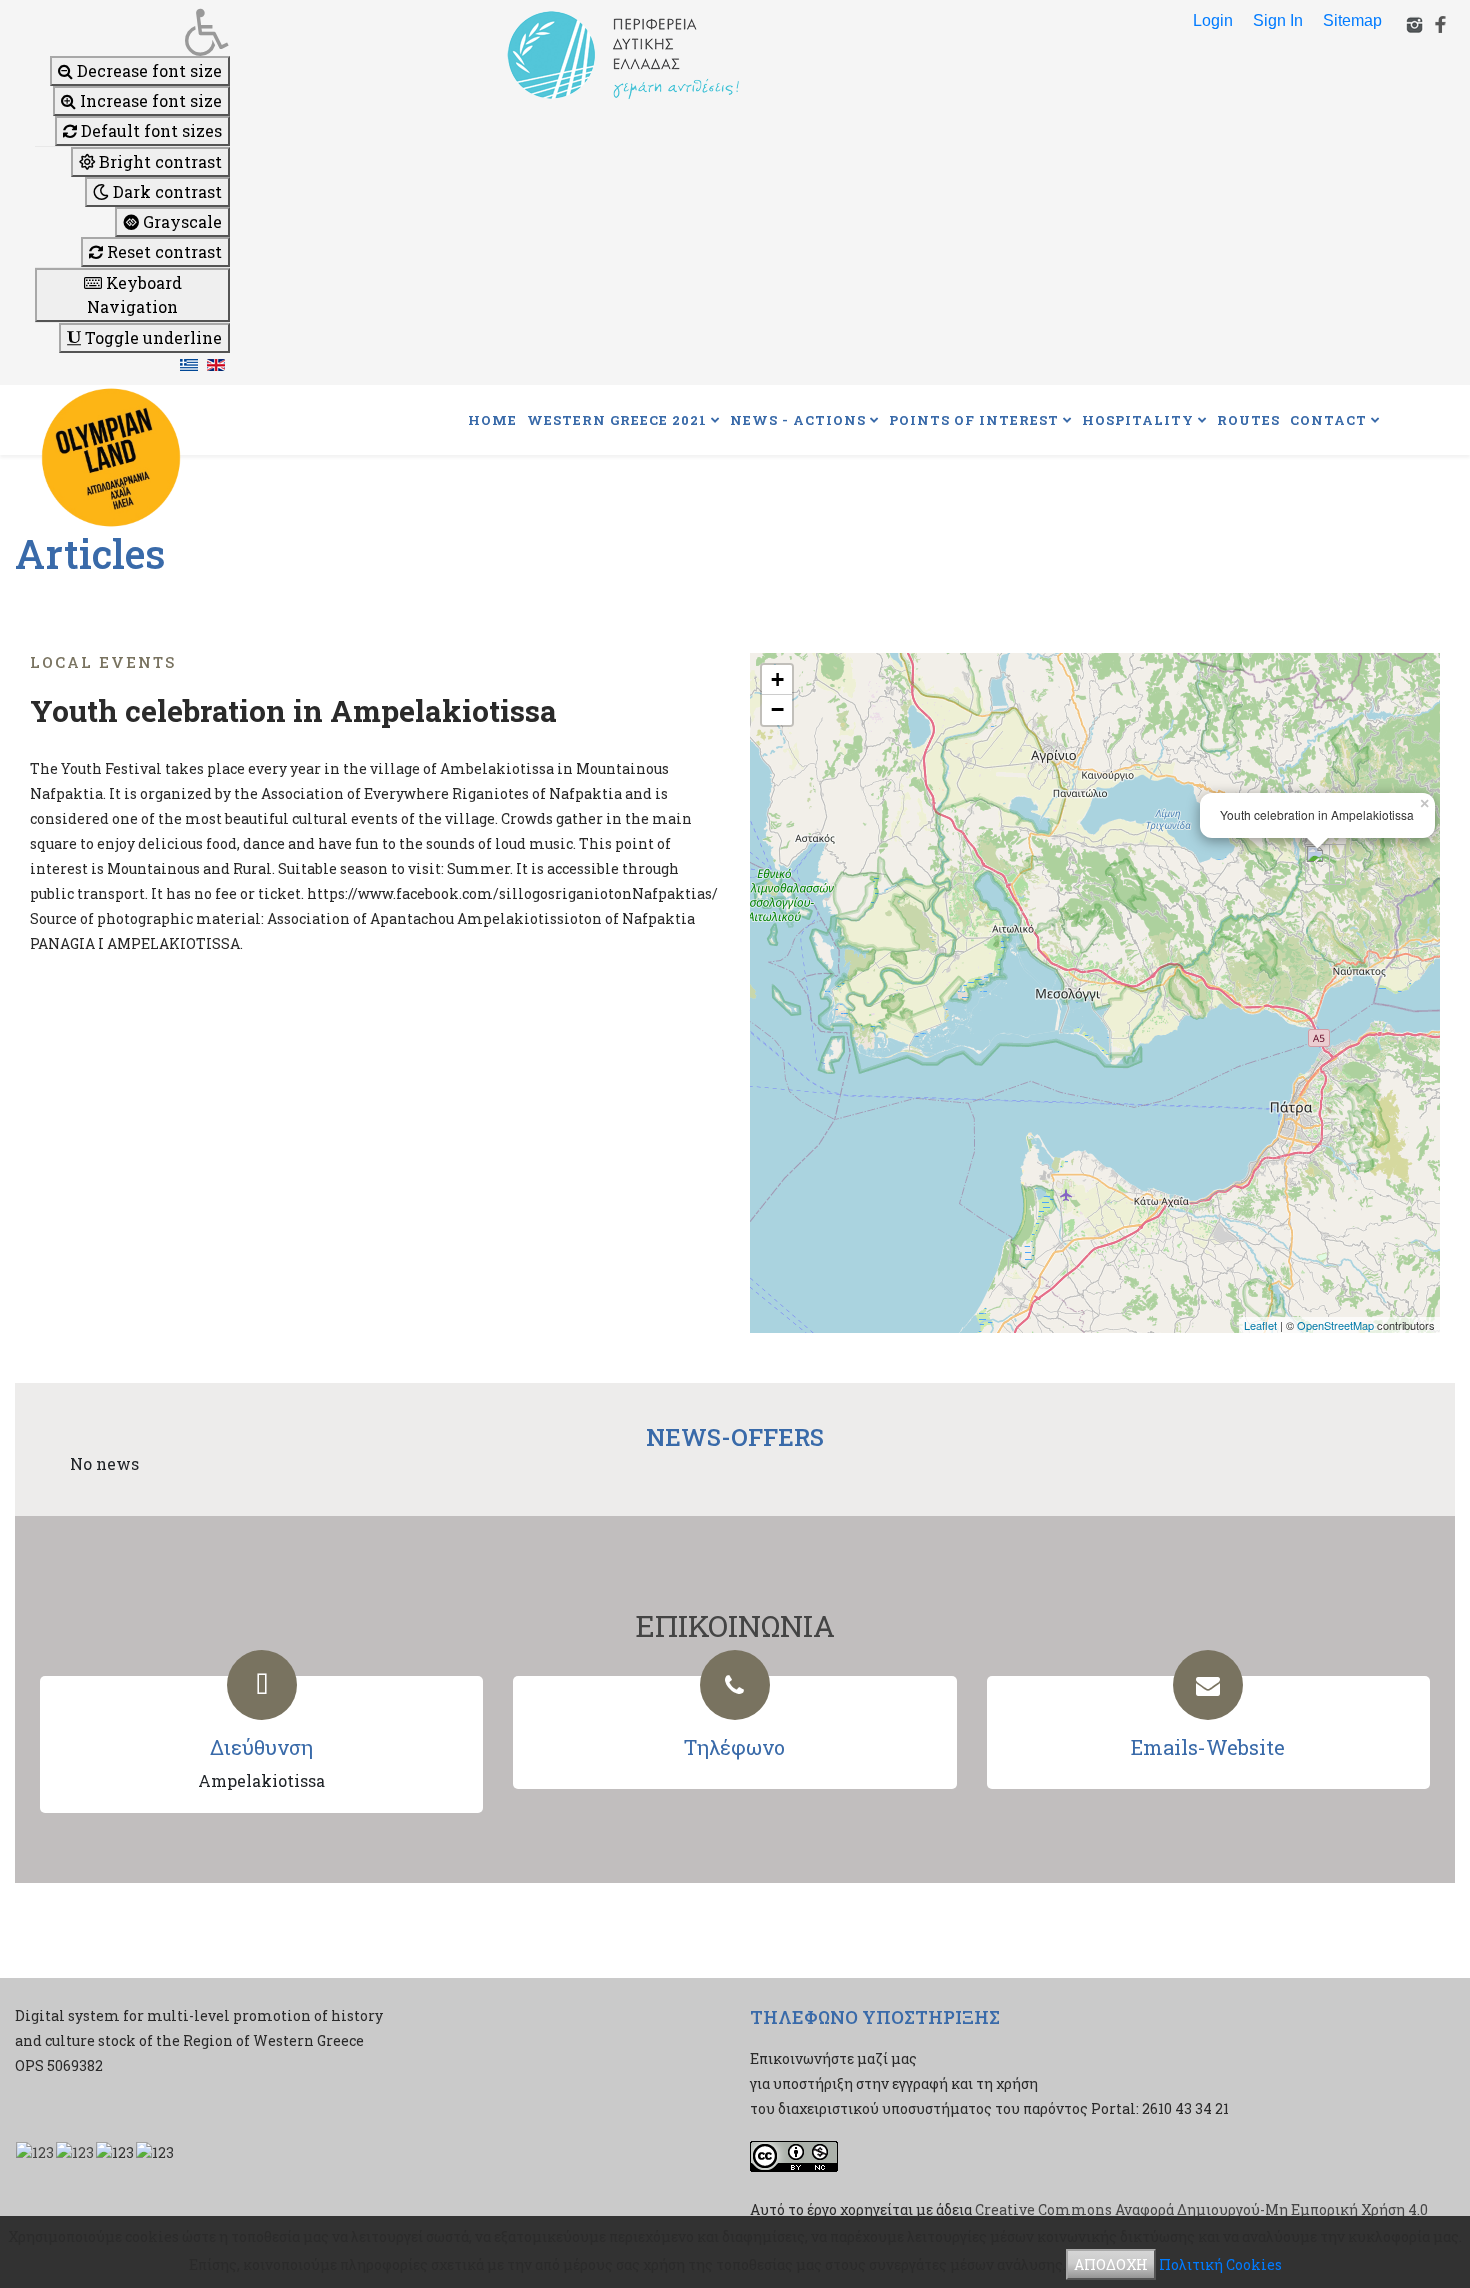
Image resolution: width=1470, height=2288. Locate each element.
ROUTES (1248, 420)
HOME (492, 420)
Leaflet (1260, 1325)
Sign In (1278, 20)
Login (1213, 20)
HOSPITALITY (1138, 420)
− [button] (777, 709)
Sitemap (1352, 20)
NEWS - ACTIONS (798, 420)
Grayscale (180, 221)
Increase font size (149, 100)
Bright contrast (158, 161)
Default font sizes (149, 130)
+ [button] (777, 679)
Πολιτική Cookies (1220, 2264)
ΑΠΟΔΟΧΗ (1111, 2264)
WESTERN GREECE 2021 (617, 420)
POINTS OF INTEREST (974, 420)
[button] (132, 32)
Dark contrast (165, 191)
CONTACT (1328, 420)
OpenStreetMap (1335, 1325)
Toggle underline (151, 337)
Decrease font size (147, 70)
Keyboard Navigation (134, 294)
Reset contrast (162, 251)
